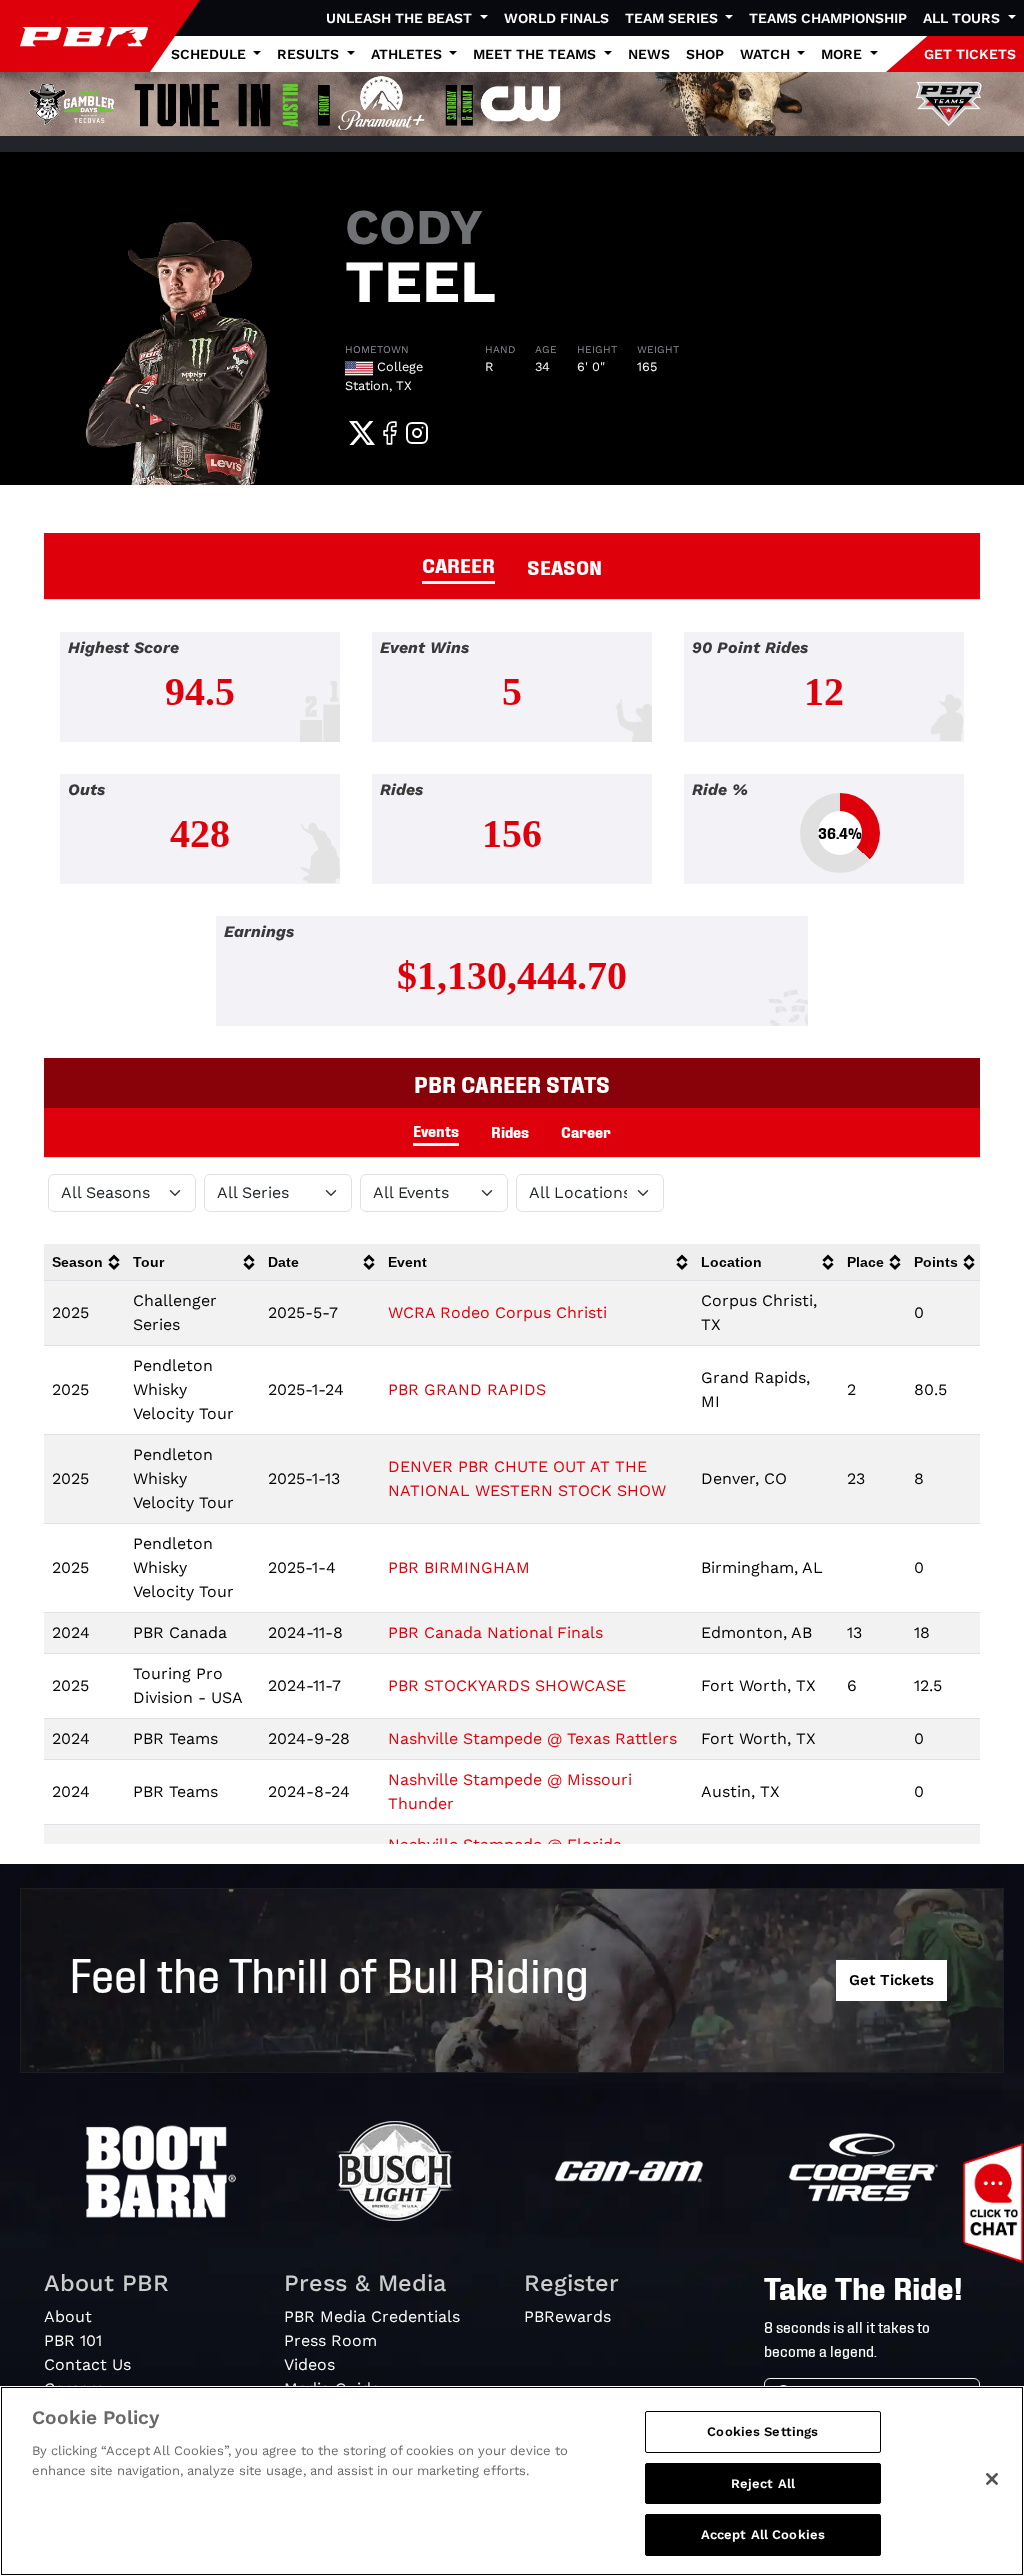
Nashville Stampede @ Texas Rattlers (532, 1738)
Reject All (763, 2483)
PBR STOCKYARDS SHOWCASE (507, 1685)
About (68, 2316)
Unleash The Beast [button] (401, 18)
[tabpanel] (512, 845)
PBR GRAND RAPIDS (467, 1389)
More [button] (843, 54)
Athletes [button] (408, 54)
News (649, 54)
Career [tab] (586, 1131)
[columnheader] (84, 1262)
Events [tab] (436, 1130)
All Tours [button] (963, 18)
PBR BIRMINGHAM (459, 1567)
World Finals (556, 18)
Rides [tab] (510, 1131)
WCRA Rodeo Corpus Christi (497, 1312)
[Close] (992, 2479)
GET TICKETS (970, 54)
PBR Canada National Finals (495, 1632)
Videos (309, 2364)
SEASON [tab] (564, 566)
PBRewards (567, 2316)
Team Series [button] (673, 18)
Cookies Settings (762, 2431)
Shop (705, 54)
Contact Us (87, 2364)
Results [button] (310, 54)
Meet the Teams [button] (536, 54)
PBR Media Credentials (372, 2316)
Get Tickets (891, 1980)
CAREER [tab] (458, 564)
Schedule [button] (210, 54)
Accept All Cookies (763, 2534)
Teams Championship (828, 18)
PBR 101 (73, 2340)
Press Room (330, 2340)
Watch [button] (767, 54)
